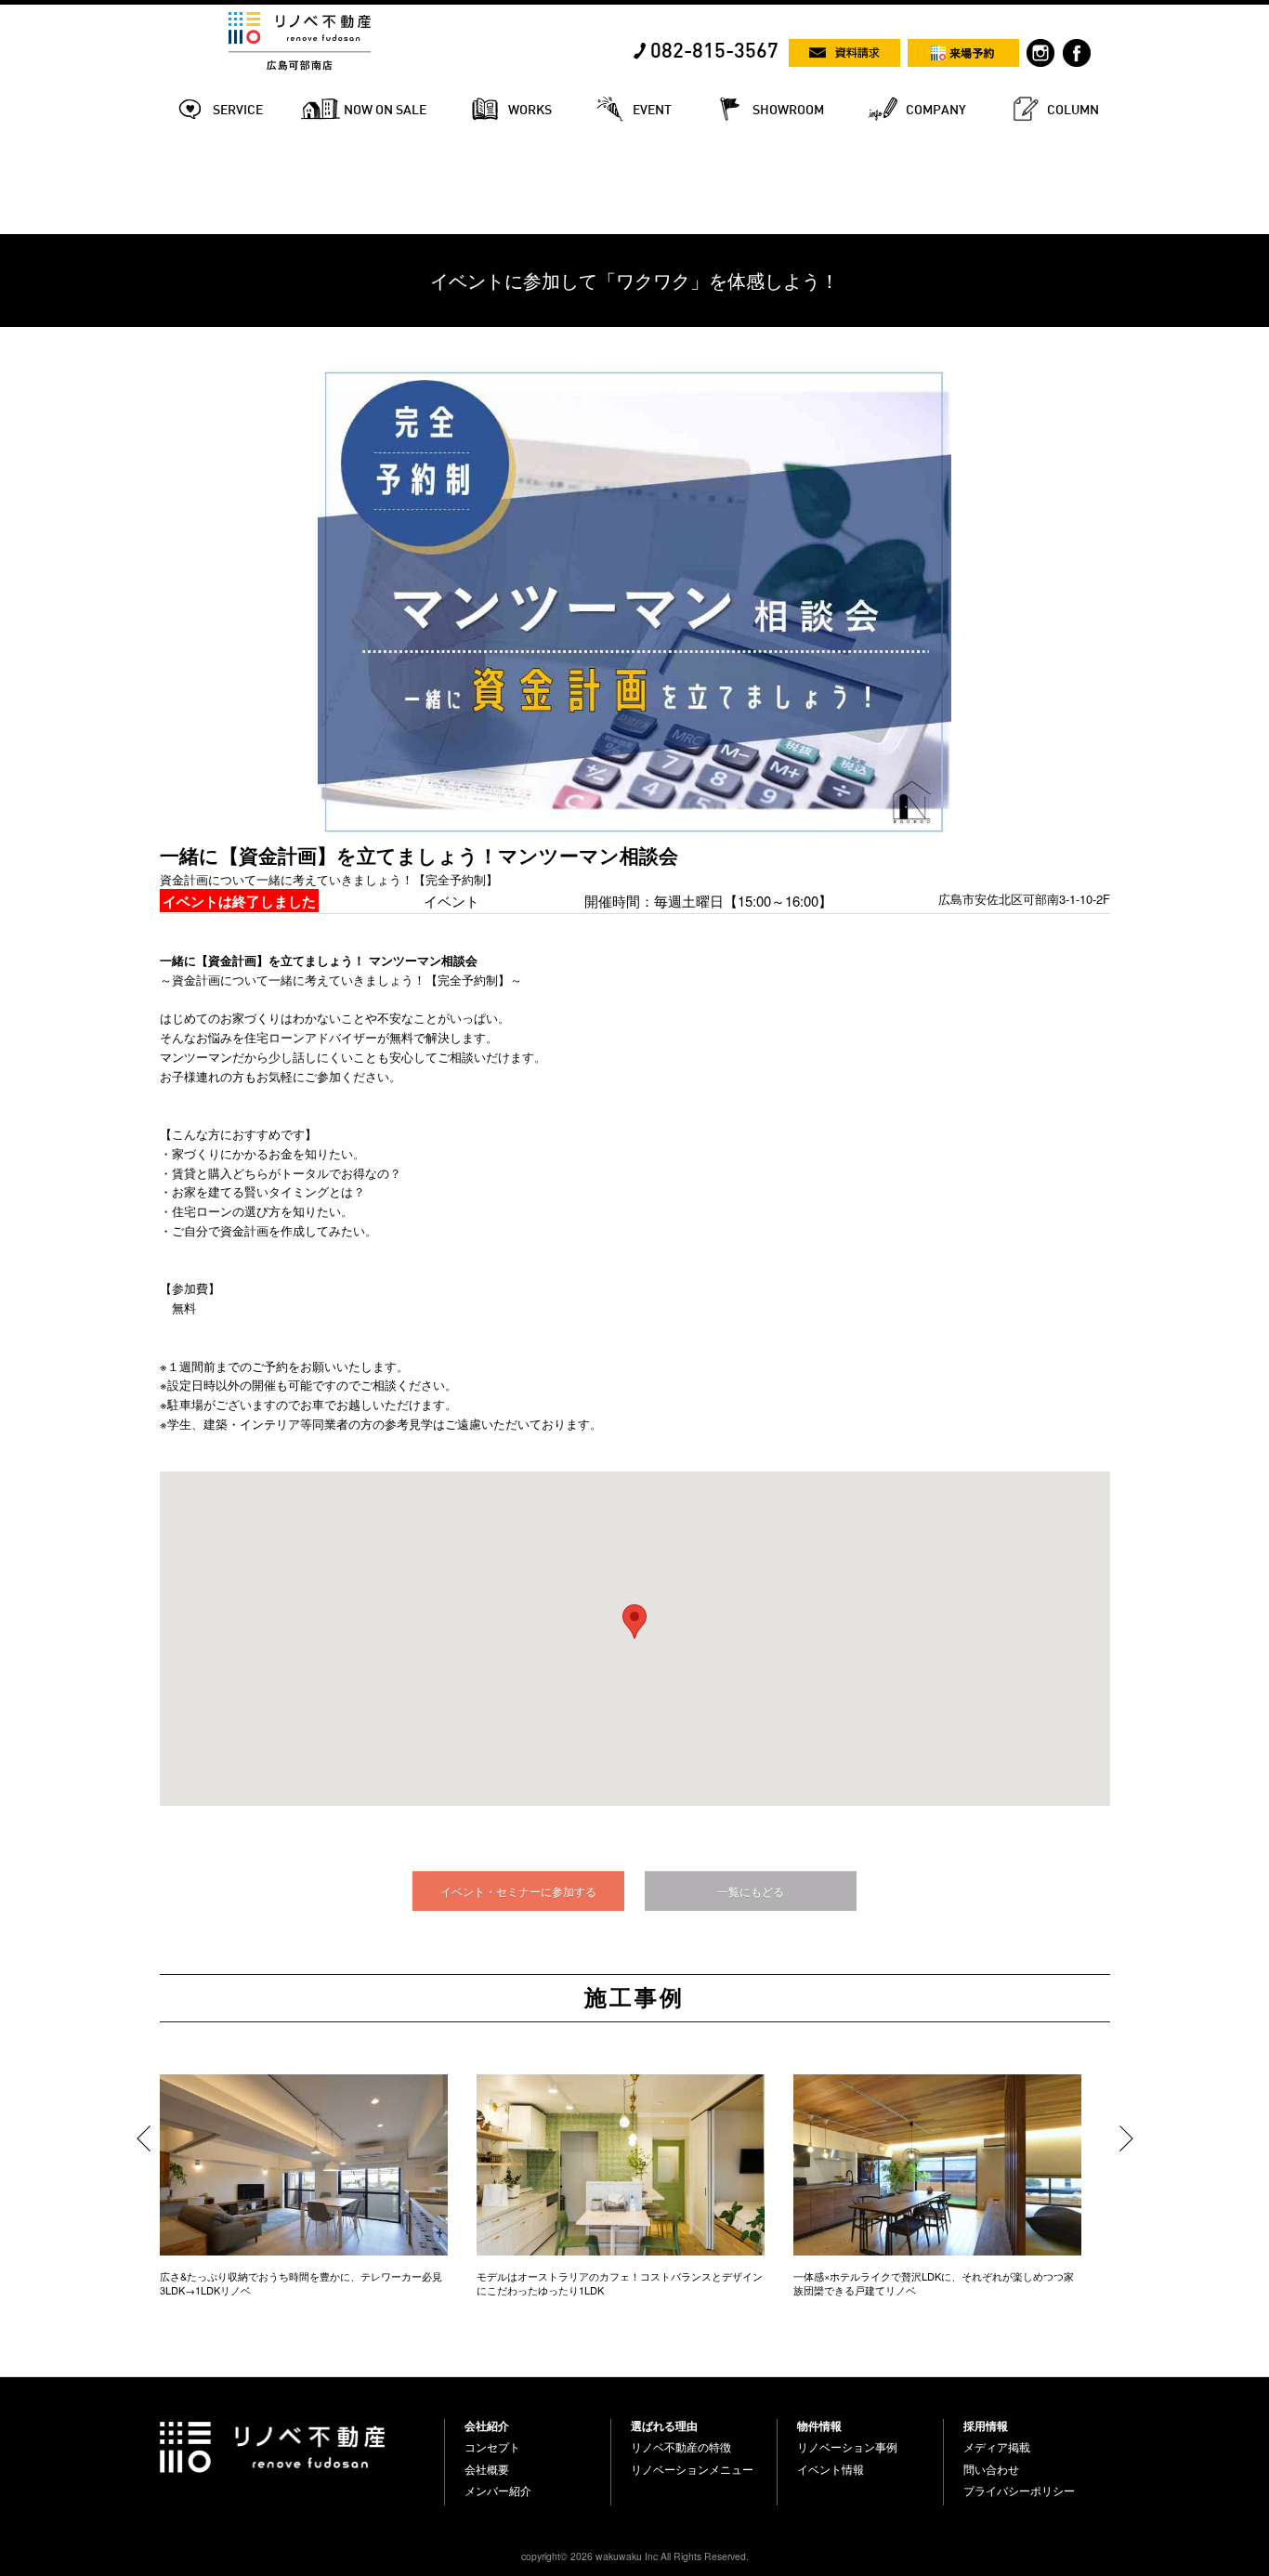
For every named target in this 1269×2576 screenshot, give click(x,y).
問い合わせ (991, 2469)
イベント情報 (831, 2469)
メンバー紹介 (498, 2491)
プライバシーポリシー (1019, 2491)
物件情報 (819, 2426)
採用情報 (986, 2426)
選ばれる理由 (664, 2426)
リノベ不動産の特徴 (681, 2447)
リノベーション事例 (847, 2447)
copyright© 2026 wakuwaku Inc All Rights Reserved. (635, 2556)
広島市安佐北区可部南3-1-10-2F (1024, 899)
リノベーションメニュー (692, 2469)
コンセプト (492, 2447)
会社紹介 (487, 2426)
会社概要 (487, 2469)
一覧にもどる (751, 1891)
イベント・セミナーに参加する (518, 1891)
